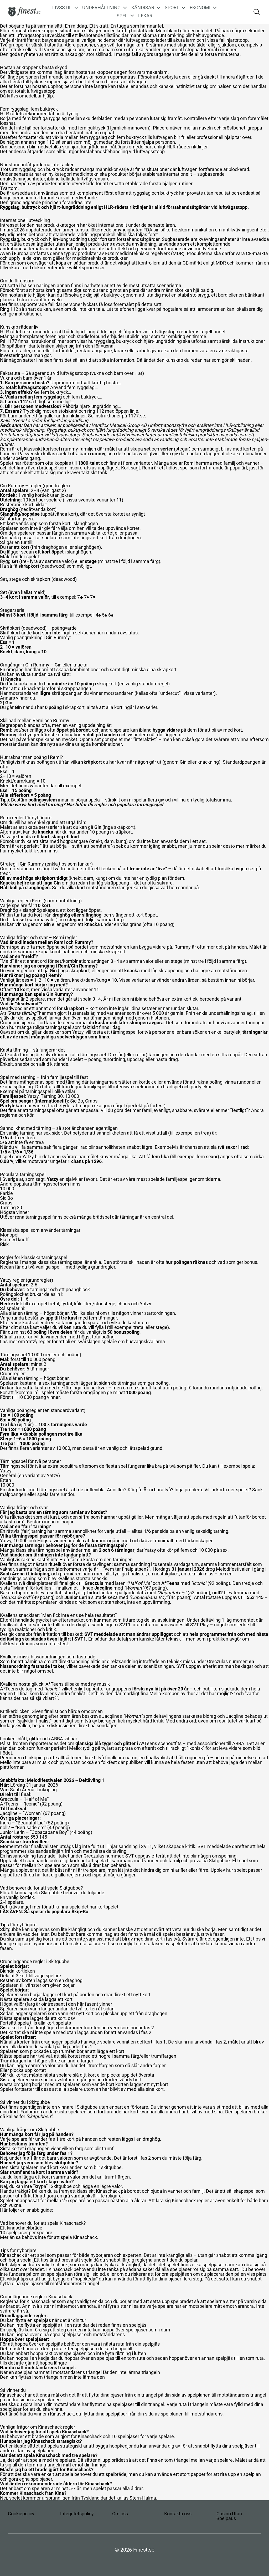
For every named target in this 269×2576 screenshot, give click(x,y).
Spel (122, 16)
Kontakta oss (178, 2514)
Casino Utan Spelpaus (229, 2516)
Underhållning (101, 8)
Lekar (145, 16)
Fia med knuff (14, 1240)
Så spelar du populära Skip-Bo (56, 1912)
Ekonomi (200, 8)
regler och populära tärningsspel (129, 805)
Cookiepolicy (21, 2514)
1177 (12, 341)
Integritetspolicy (77, 2514)
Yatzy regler (38, 1341)
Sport (172, 8)
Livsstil (62, 8)
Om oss (120, 2514)
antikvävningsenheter (22, 179)
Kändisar (143, 8)
